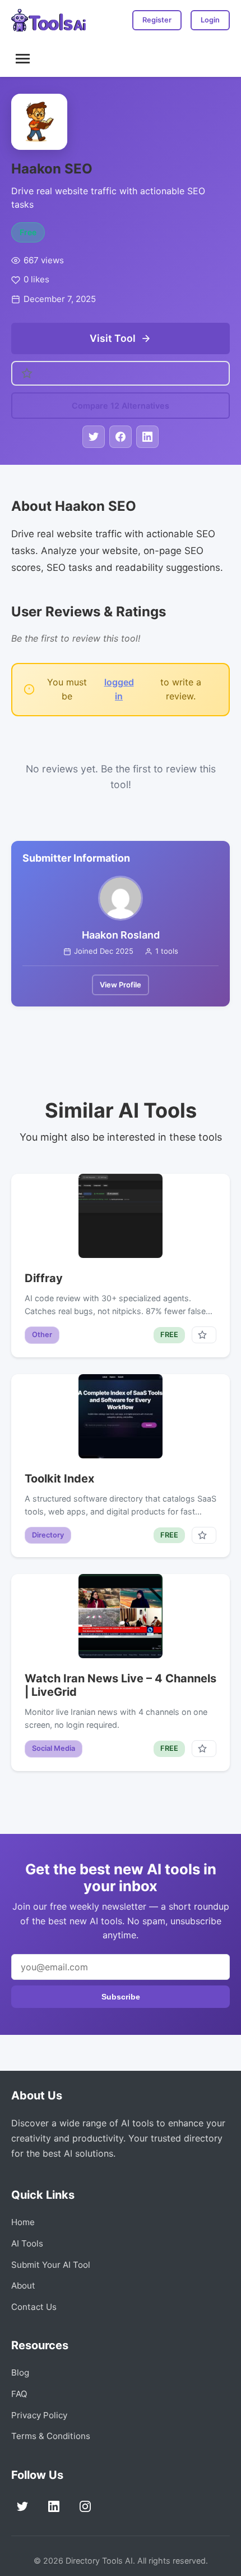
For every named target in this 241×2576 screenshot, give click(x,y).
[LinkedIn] (54, 2506)
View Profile (121, 985)
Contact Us (34, 2307)
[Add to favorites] (204, 1335)
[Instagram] (85, 2506)
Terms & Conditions (51, 2436)
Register (157, 20)
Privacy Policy (39, 2415)
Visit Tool (113, 338)
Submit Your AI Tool (51, 2265)
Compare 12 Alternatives (121, 406)
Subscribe (121, 1997)
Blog (20, 2373)
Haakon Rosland (121, 935)
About (23, 2286)
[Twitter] (22, 2506)
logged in (119, 689)
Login (210, 20)
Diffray (44, 1278)
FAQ (19, 2394)
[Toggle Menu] (23, 59)
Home (23, 2222)
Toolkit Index (59, 1479)
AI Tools (27, 2243)
